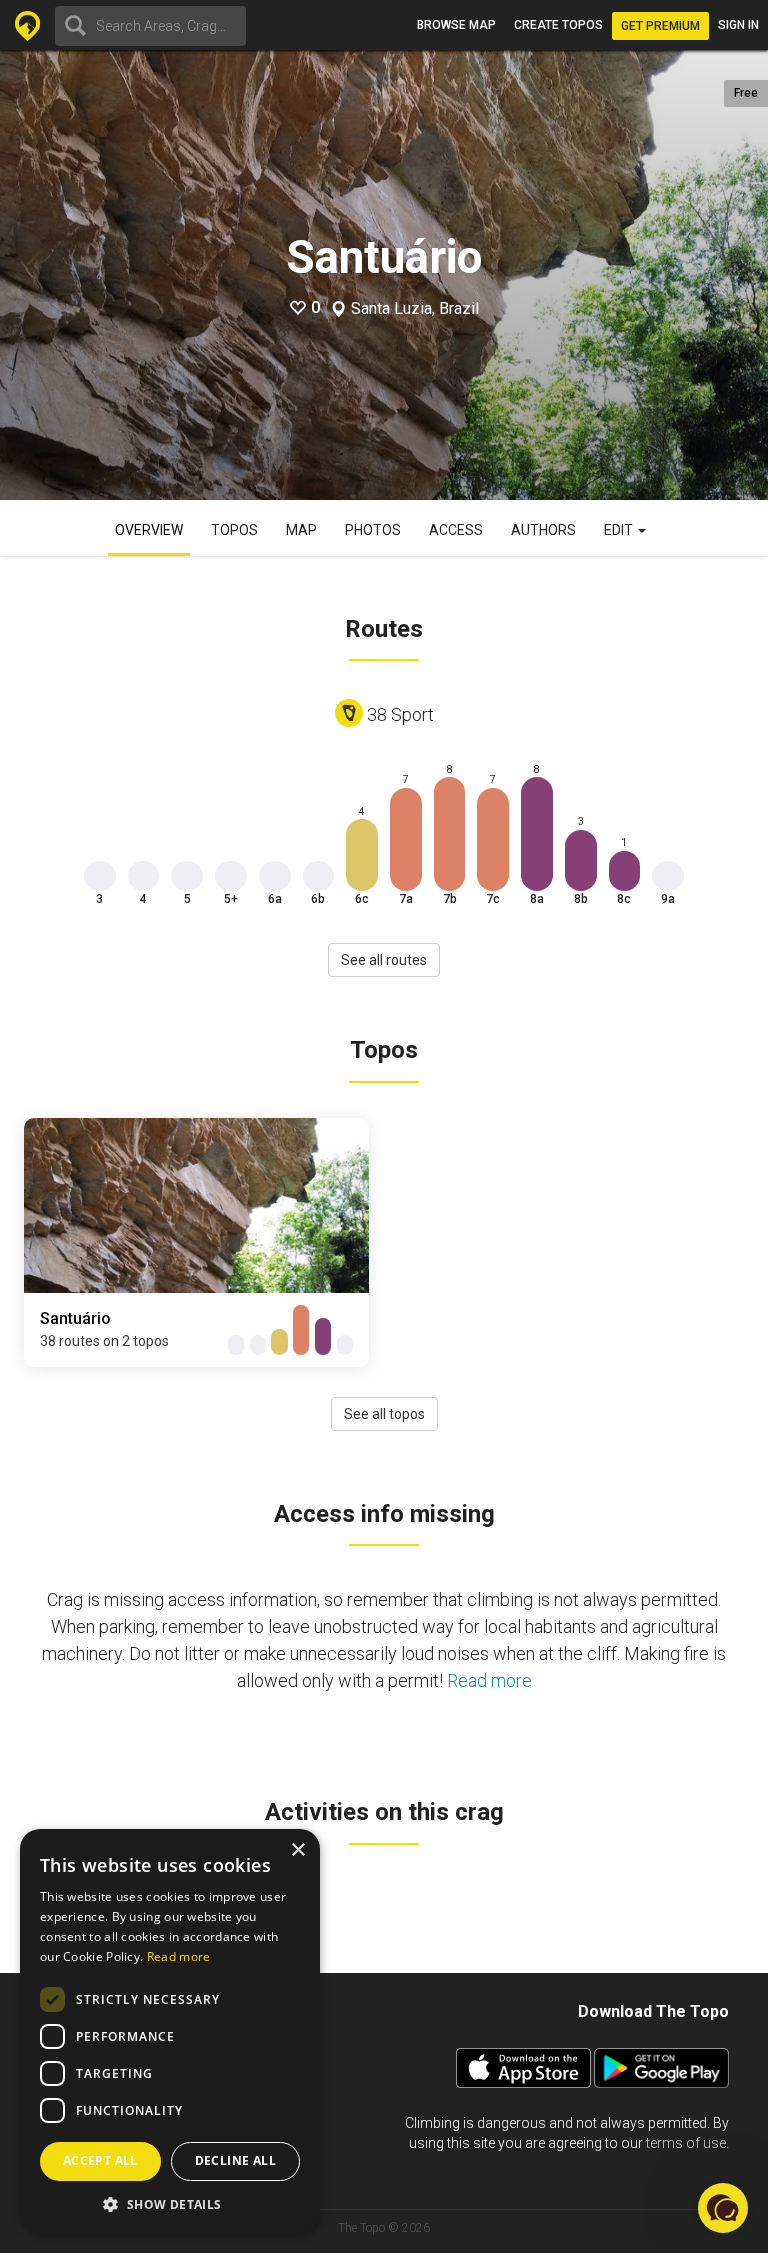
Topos (234, 530)
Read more (489, 1680)
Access (456, 530)
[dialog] (170, 2031)
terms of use (686, 2143)
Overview (149, 530)
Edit (620, 530)
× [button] (297, 1850)
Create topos (558, 25)
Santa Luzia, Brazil (415, 309)
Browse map (456, 25)
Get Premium (660, 26)
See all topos (384, 1414)
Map (301, 530)
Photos (373, 530)
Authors (543, 530)
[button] (170, 2203)
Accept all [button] (100, 2160)
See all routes (384, 960)
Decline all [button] (235, 2160)
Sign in (738, 25)
